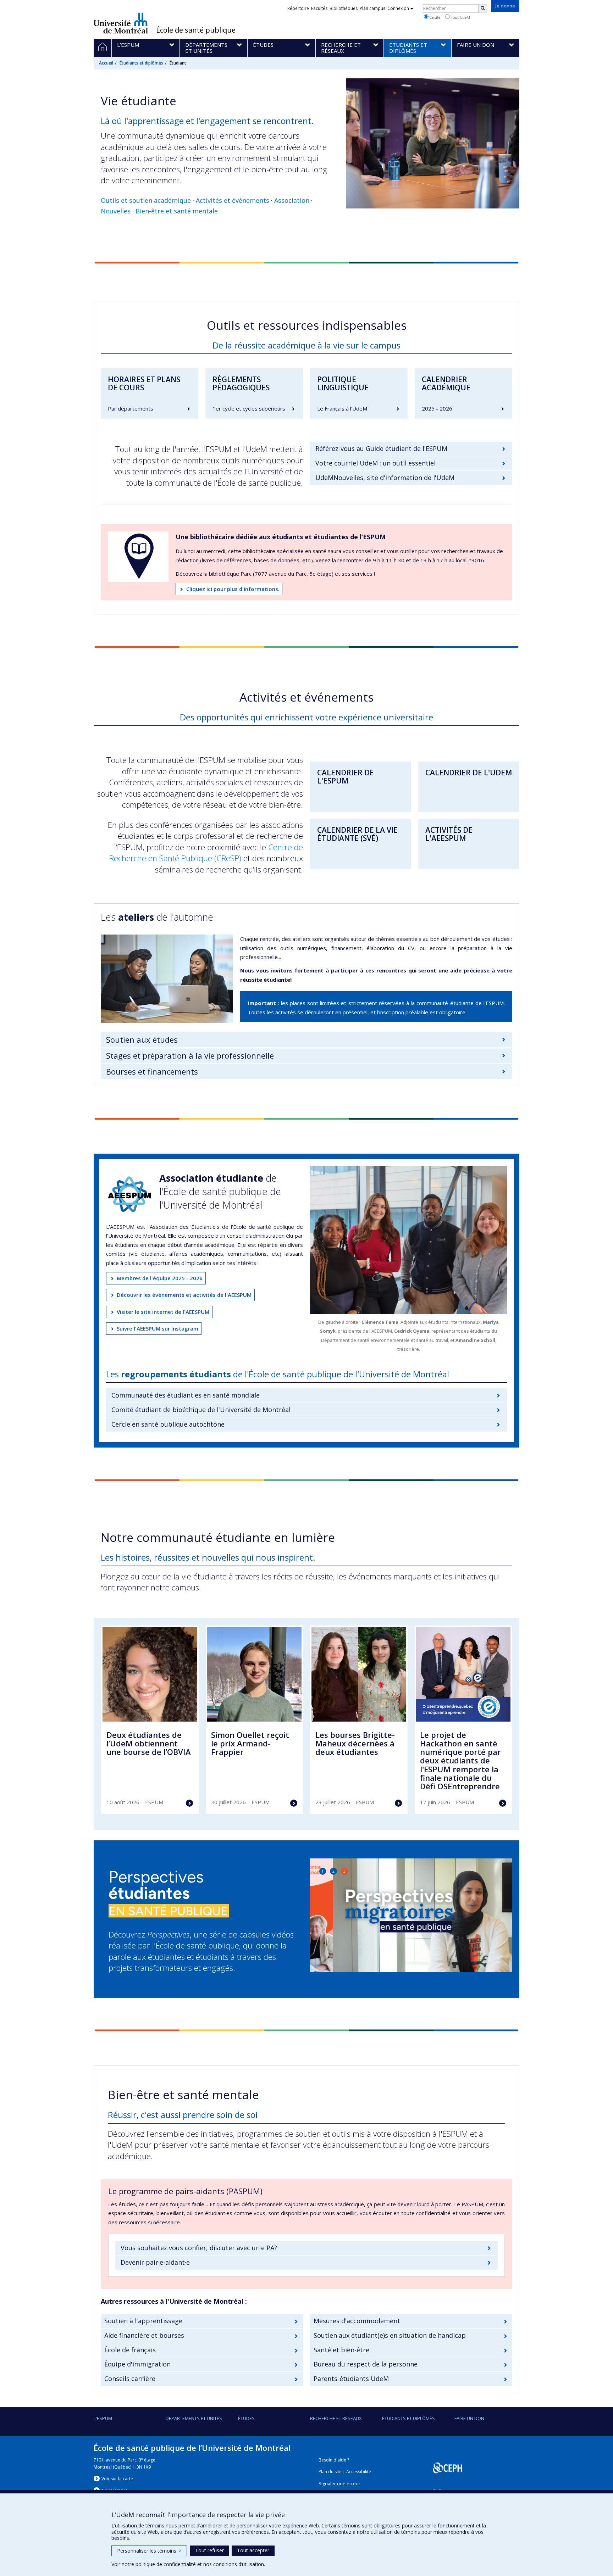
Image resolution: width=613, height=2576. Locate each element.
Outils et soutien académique (146, 200)
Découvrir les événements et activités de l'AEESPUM (184, 1295)
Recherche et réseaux (336, 2418)
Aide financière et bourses (144, 2335)
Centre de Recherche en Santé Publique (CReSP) (206, 853)
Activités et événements (233, 200)
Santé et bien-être (341, 2350)
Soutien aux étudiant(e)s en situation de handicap (390, 2335)
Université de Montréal (121, 23)
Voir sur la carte (117, 2479)
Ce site (434, 17)
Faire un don (469, 2418)
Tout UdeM (460, 17)
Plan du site (330, 2472)
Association (292, 200)
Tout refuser (209, 2550)
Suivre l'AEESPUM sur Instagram (158, 1328)
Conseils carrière (130, 2379)
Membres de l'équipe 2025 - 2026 (160, 1278)
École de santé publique (196, 30)
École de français (130, 2350)
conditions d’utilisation (239, 2564)
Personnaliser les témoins (149, 2551)
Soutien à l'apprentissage (143, 2321)
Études (246, 2418)
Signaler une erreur (339, 2484)
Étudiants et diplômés (141, 63)
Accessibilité (359, 2472)
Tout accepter (253, 2550)
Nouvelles (116, 211)
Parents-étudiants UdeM (351, 2379)
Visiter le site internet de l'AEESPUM (163, 1312)
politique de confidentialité (166, 2564)
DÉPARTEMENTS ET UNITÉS (194, 2418)
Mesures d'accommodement (357, 2321)
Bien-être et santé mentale (177, 211)
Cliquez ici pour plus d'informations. (233, 589)
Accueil (106, 63)
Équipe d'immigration (137, 2364)
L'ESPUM (103, 2418)
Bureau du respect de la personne (366, 2364)
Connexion (398, 8)
